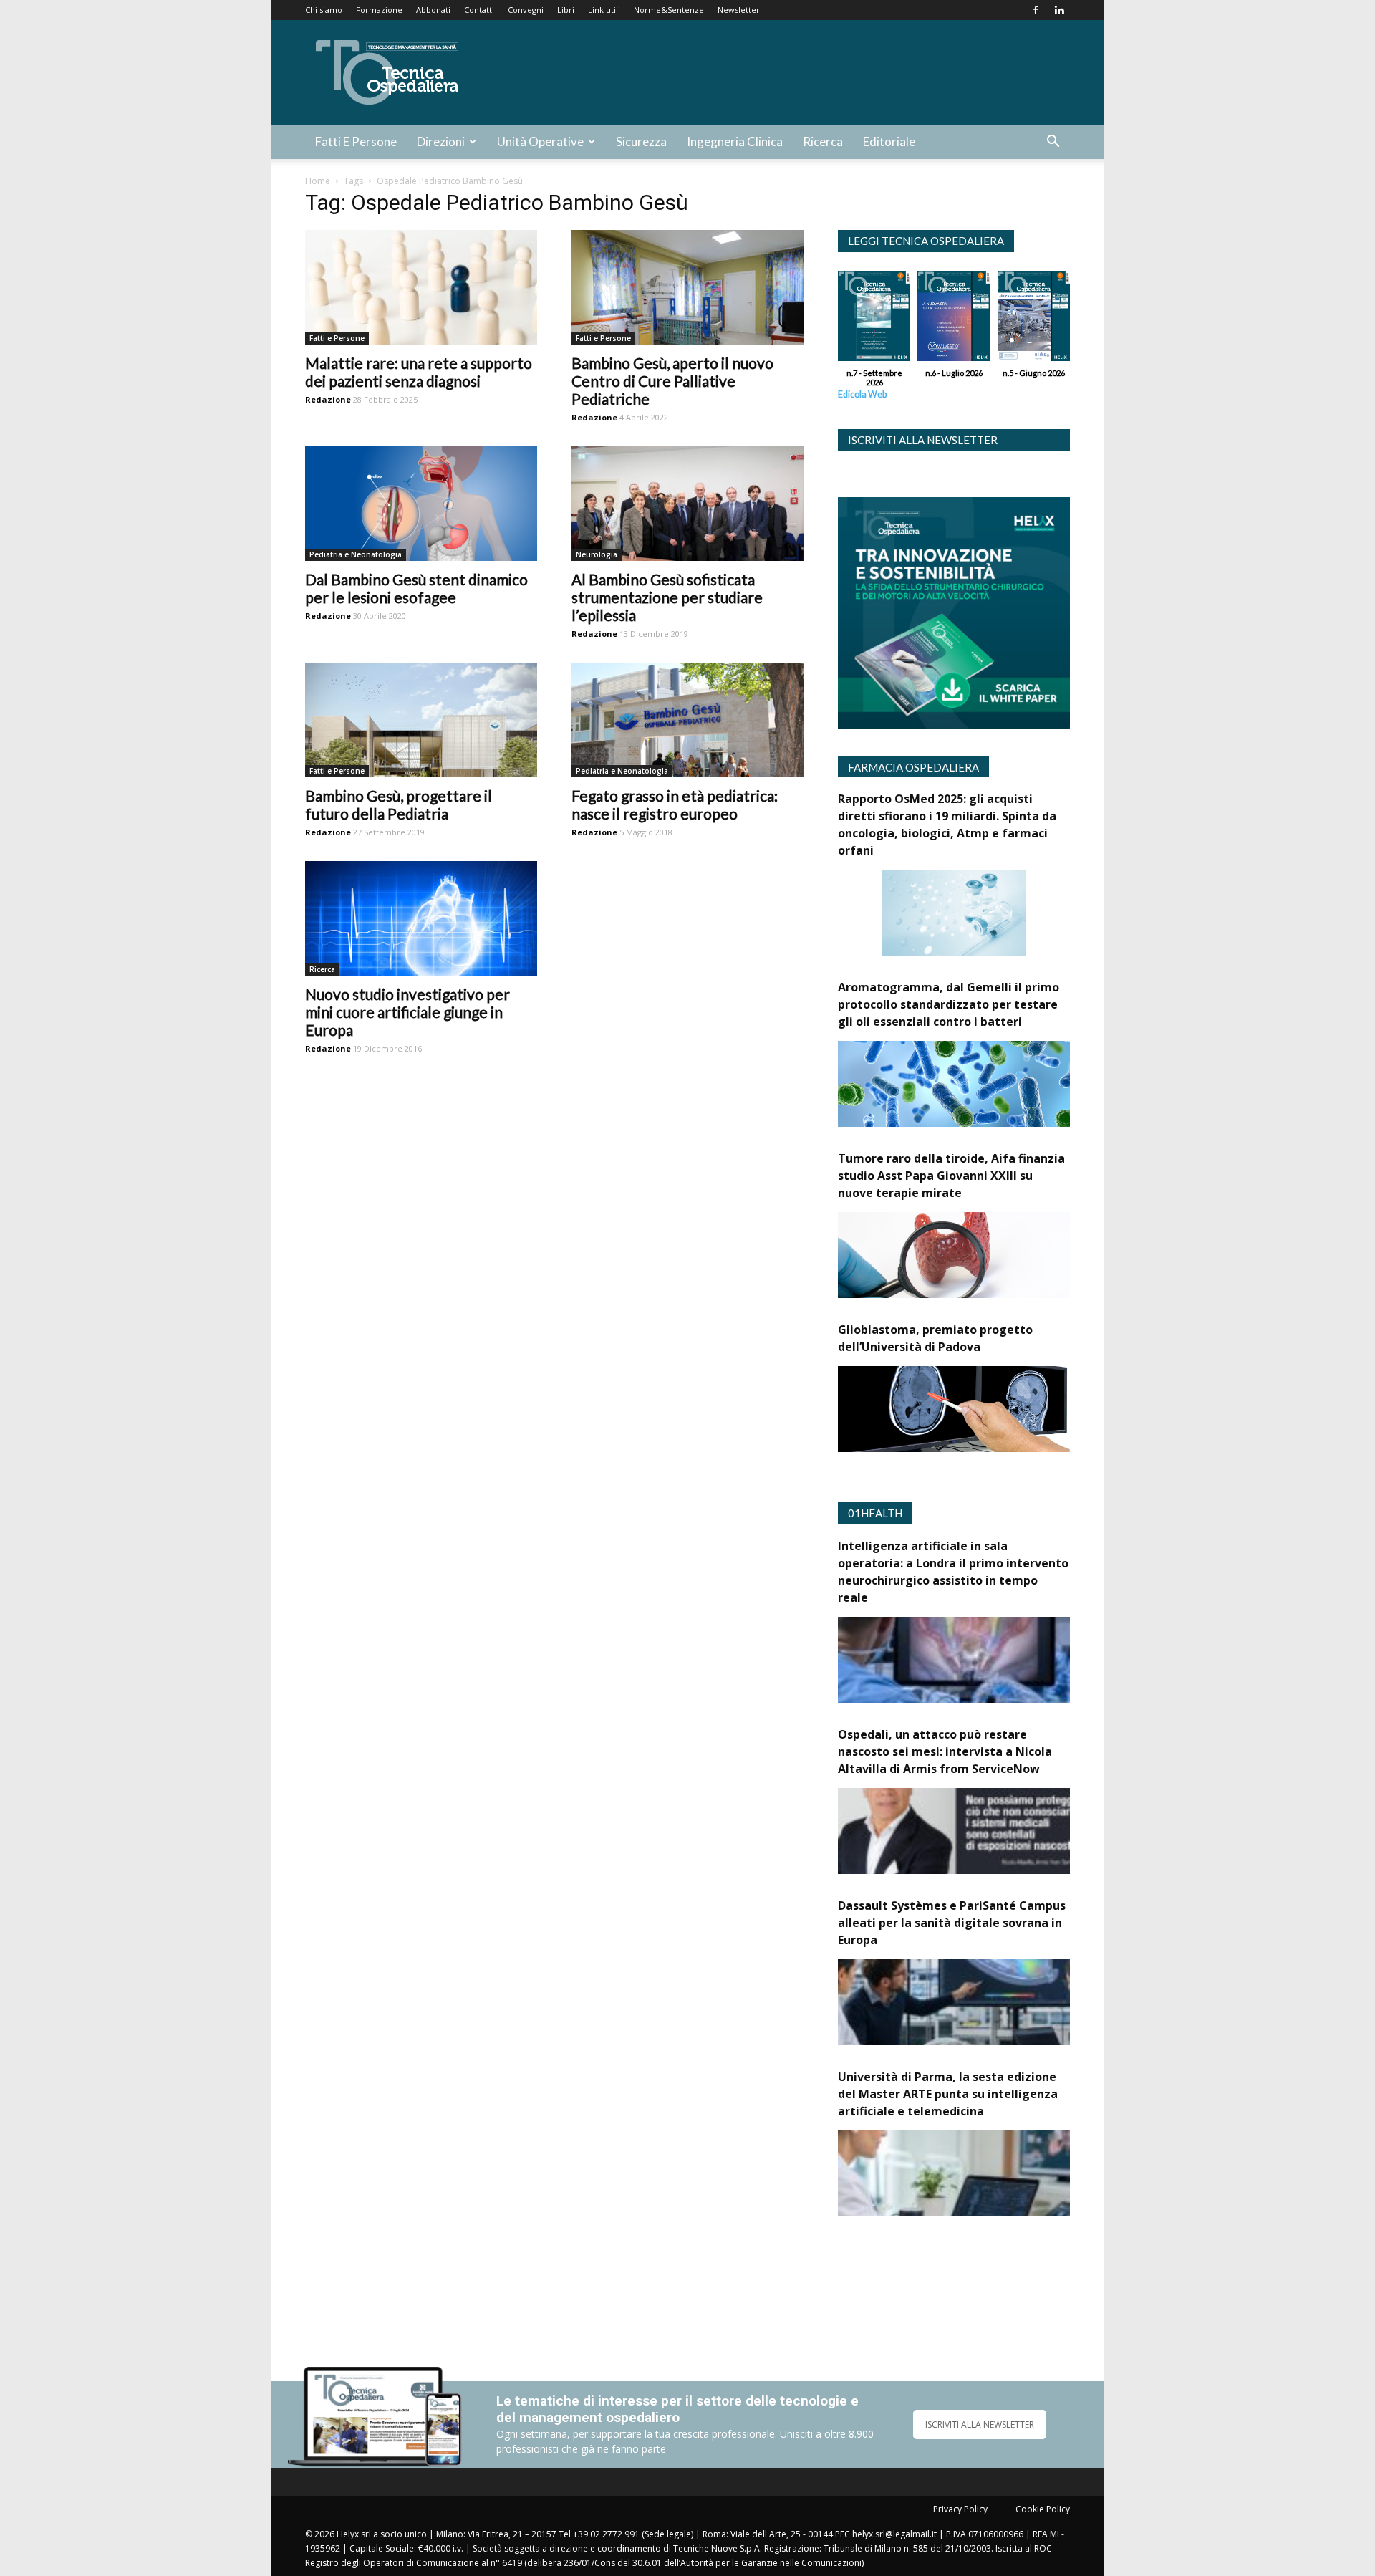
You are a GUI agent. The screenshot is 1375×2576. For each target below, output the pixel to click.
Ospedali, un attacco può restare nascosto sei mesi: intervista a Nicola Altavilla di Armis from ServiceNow (945, 1751)
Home (318, 181)
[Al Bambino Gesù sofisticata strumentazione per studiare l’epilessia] (687, 504)
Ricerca (823, 141)
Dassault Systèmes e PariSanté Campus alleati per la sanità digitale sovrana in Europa (952, 1923)
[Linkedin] (1059, 10)
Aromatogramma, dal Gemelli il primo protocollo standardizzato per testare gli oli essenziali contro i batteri (949, 1004)
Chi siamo (324, 10)
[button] (1053, 143)
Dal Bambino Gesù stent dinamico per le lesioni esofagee (416, 588)
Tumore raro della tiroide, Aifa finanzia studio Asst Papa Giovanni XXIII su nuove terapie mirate (951, 1176)
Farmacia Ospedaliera (913, 767)
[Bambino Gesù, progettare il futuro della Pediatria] (421, 720)
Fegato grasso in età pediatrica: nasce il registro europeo (675, 804)
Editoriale (889, 141)
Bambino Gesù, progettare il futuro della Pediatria (399, 804)
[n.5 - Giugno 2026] (1034, 319)
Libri (566, 10)
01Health (875, 1513)
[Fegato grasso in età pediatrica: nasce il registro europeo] (687, 720)
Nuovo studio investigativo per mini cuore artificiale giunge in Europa (407, 1012)
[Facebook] (1036, 10)
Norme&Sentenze (669, 10)
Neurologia (597, 554)
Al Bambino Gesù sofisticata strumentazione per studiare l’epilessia (667, 597)
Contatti (479, 10)
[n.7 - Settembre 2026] (874, 319)
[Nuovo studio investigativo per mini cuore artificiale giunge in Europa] (421, 918)
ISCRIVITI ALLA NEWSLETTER (980, 2424)
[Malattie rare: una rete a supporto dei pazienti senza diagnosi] (421, 287)
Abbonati (433, 10)
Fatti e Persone (356, 141)
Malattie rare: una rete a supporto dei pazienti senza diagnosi (419, 372)
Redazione (328, 399)
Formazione (379, 10)
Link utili (604, 10)
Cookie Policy (1043, 2509)
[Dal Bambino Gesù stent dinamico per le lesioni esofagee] (421, 504)
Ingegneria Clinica (735, 141)
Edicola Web (862, 394)
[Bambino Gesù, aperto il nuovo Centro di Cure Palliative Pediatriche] (687, 287)
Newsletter (739, 10)
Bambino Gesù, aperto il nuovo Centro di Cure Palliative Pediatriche (672, 381)
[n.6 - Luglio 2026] (954, 319)
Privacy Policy (960, 2509)
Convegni (526, 10)
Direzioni (441, 141)
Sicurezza (641, 141)
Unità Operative (540, 141)
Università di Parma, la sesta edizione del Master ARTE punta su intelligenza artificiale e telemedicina (948, 2094)
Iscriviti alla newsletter (923, 440)
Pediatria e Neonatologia (356, 554)
